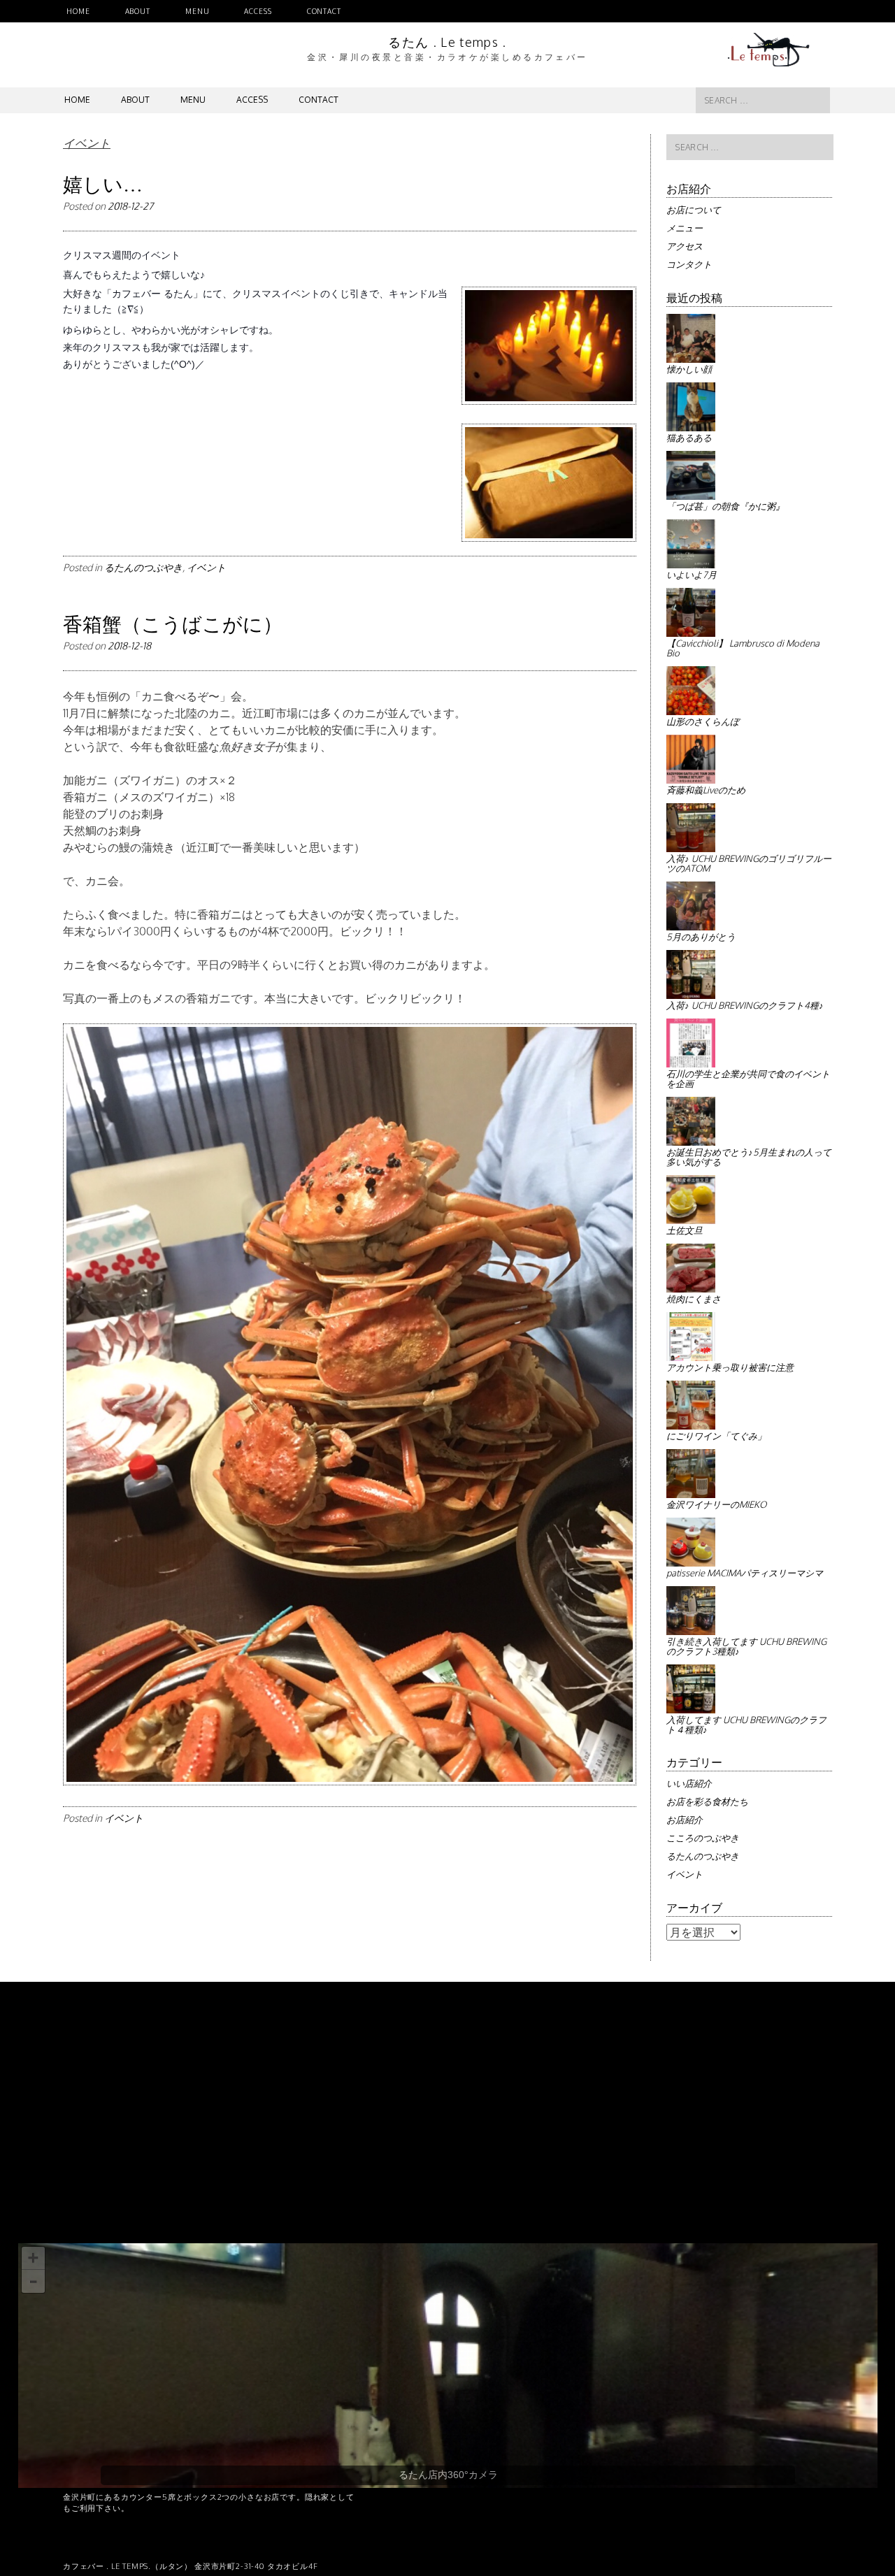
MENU (198, 11)
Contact (324, 11)
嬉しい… (103, 184)
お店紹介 (685, 1820)
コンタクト (689, 264)
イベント (206, 567)
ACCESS (258, 11)
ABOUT (138, 11)
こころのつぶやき (703, 1838)
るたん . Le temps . (447, 42)
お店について (694, 210)
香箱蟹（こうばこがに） (173, 624)
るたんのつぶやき (143, 567)
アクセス (685, 246)
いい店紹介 (689, 1783)
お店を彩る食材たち (707, 1801)
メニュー (685, 228)
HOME (78, 11)
